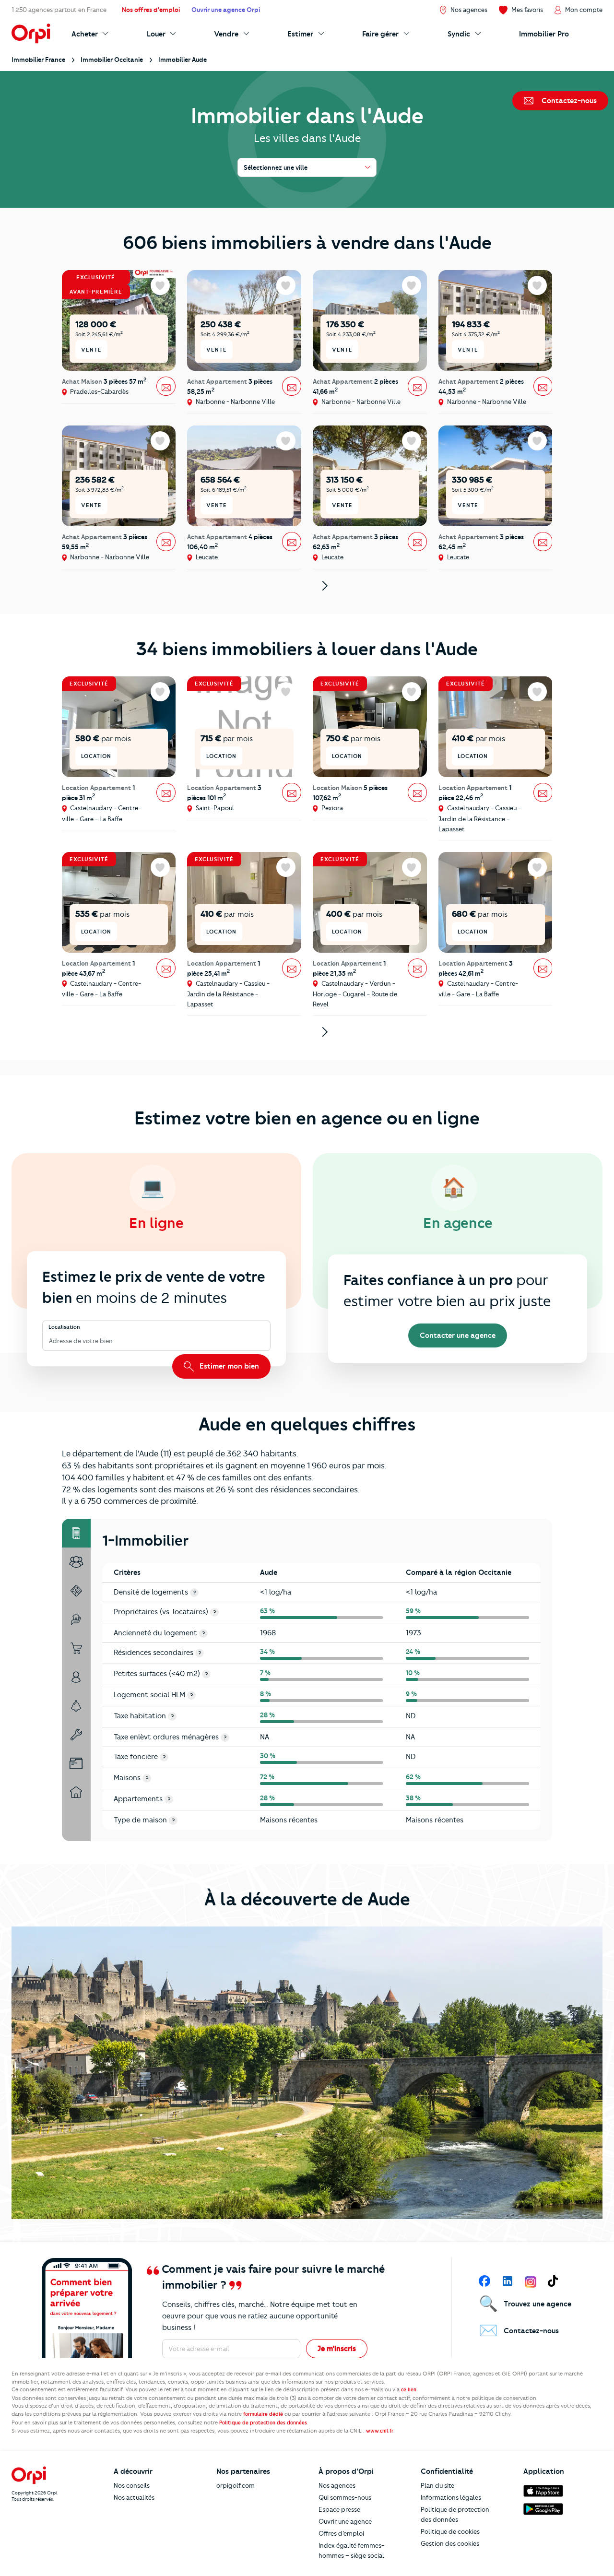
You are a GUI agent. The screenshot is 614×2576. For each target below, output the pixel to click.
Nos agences (337, 2485)
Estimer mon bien (228, 1366)
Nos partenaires (243, 2471)
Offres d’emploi (341, 2533)
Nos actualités (134, 2497)
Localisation (64, 1327)
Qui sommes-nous (345, 2497)
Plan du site (437, 2485)
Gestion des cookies (450, 2543)
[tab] (76, 1533)
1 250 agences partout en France (59, 10)
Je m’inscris (337, 2349)
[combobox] (50, 1341)
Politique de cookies (450, 2531)
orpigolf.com (236, 2485)
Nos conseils (132, 2485)
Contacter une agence (458, 1335)
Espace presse (339, 2509)
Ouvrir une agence (345, 2521)
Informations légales (451, 2497)
